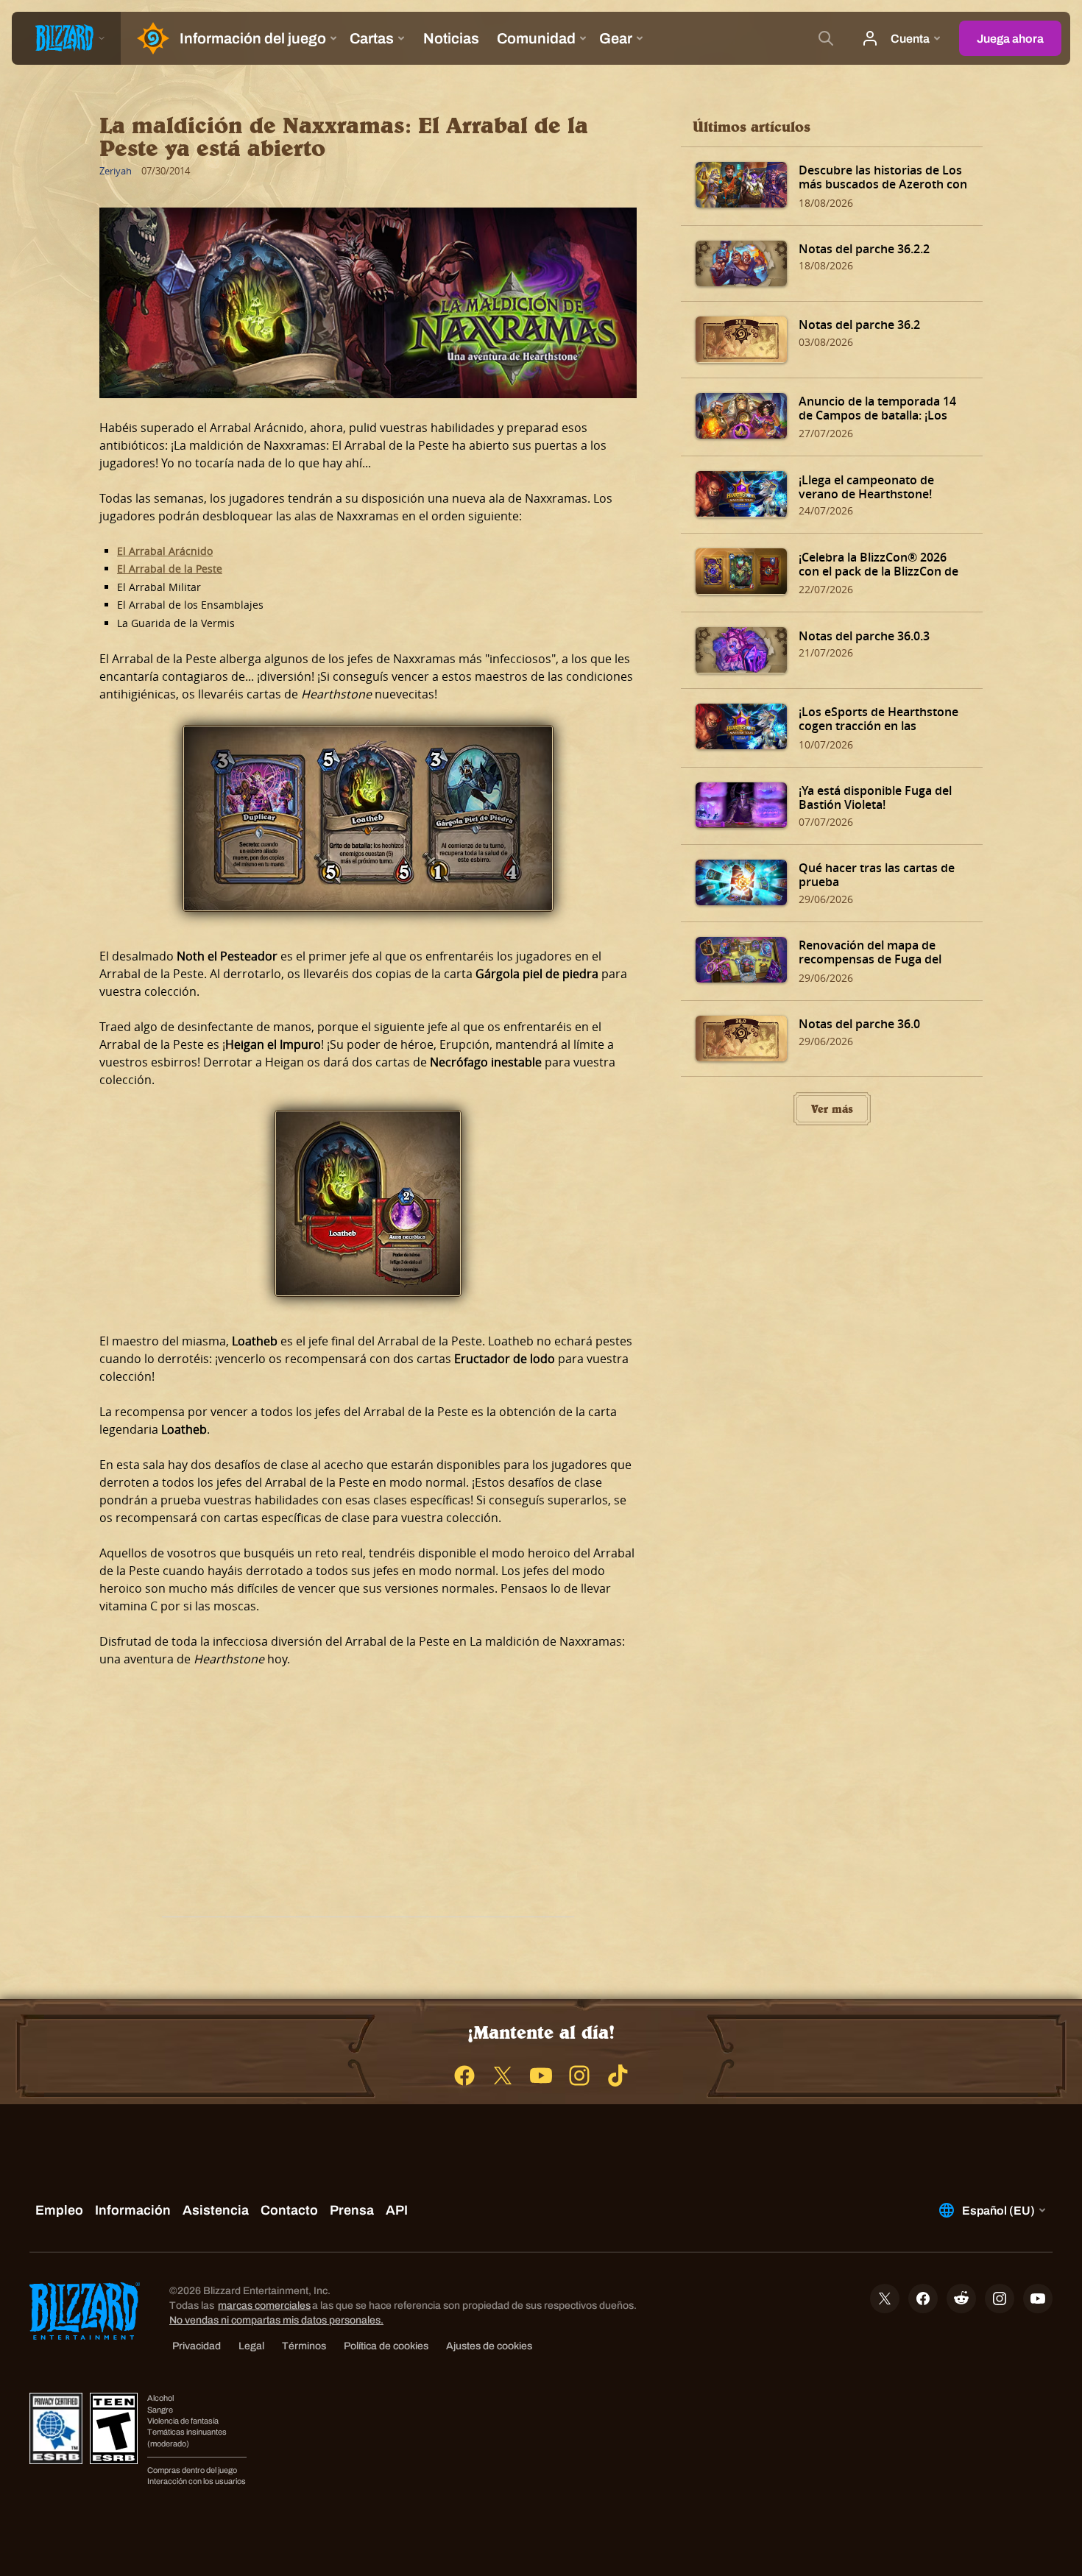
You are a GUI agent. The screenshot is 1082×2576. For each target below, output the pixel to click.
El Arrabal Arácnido (165, 551)
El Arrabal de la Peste (170, 569)
